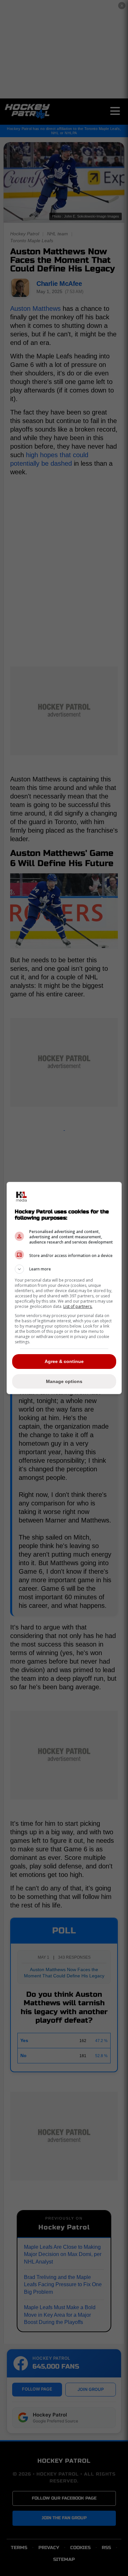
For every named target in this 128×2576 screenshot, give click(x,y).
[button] (64, 1269)
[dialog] (64, 1288)
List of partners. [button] (78, 1306)
